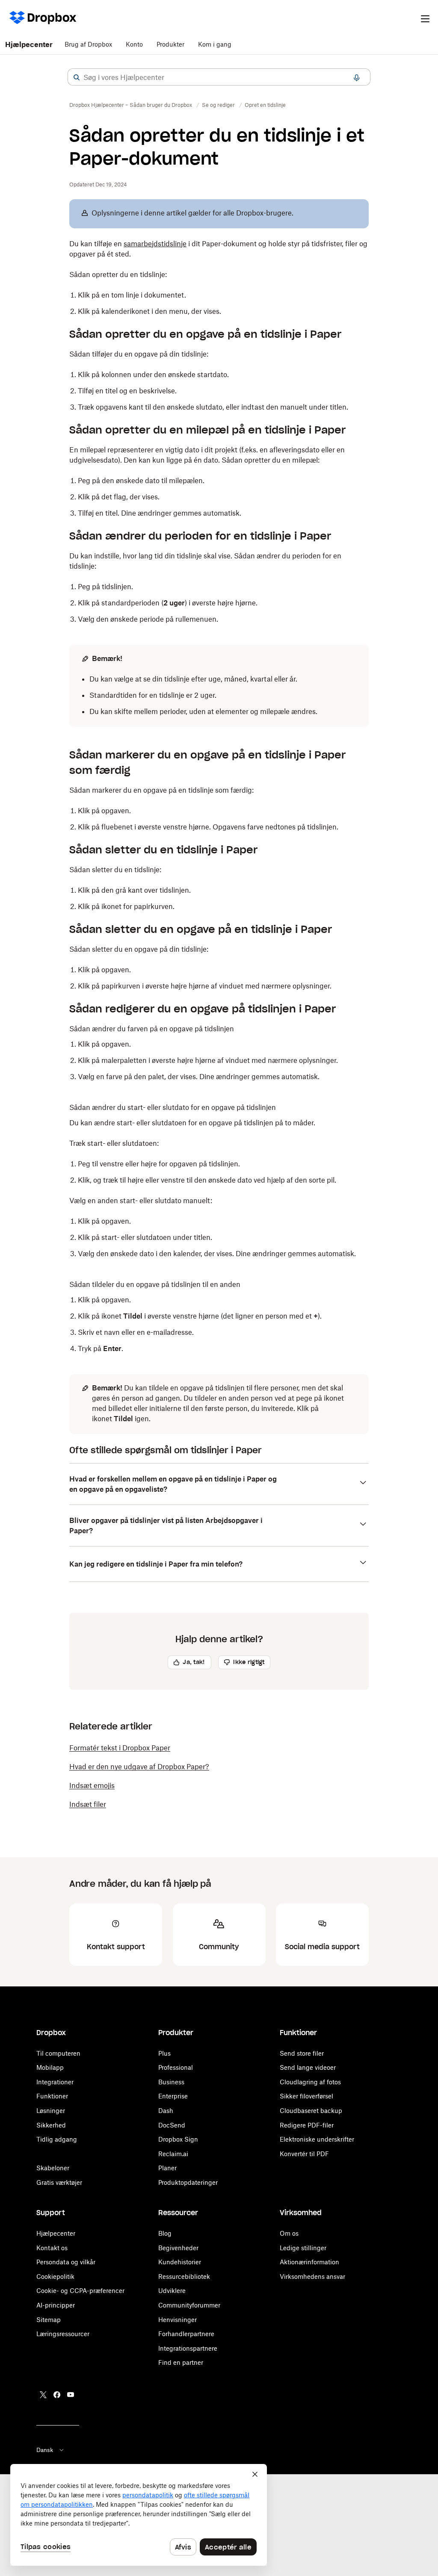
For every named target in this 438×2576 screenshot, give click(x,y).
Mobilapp (50, 2067)
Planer (167, 2168)
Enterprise (173, 2096)
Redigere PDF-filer (307, 2125)
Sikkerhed (51, 2125)
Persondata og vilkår (66, 2262)
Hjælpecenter (29, 44)
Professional (176, 2067)
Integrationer (55, 2082)
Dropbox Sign (178, 2139)
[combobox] (219, 77)
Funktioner (52, 2096)
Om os (289, 2233)
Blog (165, 2233)
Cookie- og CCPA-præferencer (80, 2291)
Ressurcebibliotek (184, 2276)
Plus (164, 2053)
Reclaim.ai (173, 2154)
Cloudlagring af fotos (310, 2082)
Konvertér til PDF (304, 2154)
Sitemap (49, 2320)
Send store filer (302, 2053)
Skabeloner (53, 2168)
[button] (77, 77)
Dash (166, 2111)
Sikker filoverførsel (306, 2096)
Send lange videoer (308, 2067)
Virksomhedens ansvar (312, 2276)
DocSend (172, 2125)
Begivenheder (178, 2248)
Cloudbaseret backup (311, 2111)
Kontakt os (52, 2248)
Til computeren (58, 2053)
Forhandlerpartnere (186, 2334)
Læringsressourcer (63, 2334)
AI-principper (56, 2305)
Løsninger (51, 2111)
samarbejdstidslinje (155, 244)
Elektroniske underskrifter (317, 2139)
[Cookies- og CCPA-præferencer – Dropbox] (139, 2515)
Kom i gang (215, 44)
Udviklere (172, 2291)
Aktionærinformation (309, 2262)
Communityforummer (189, 2305)
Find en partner (181, 2362)
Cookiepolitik (55, 2276)
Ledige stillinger (303, 2248)
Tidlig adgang (57, 2139)
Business (171, 2082)
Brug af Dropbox (88, 44)
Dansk (45, 2450)
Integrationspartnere (188, 2348)
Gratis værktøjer (59, 2182)
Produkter (170, 44)
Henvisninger (178, 2320)
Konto (134, 44)
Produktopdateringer (188, 2182)
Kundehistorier (180, 2262)
